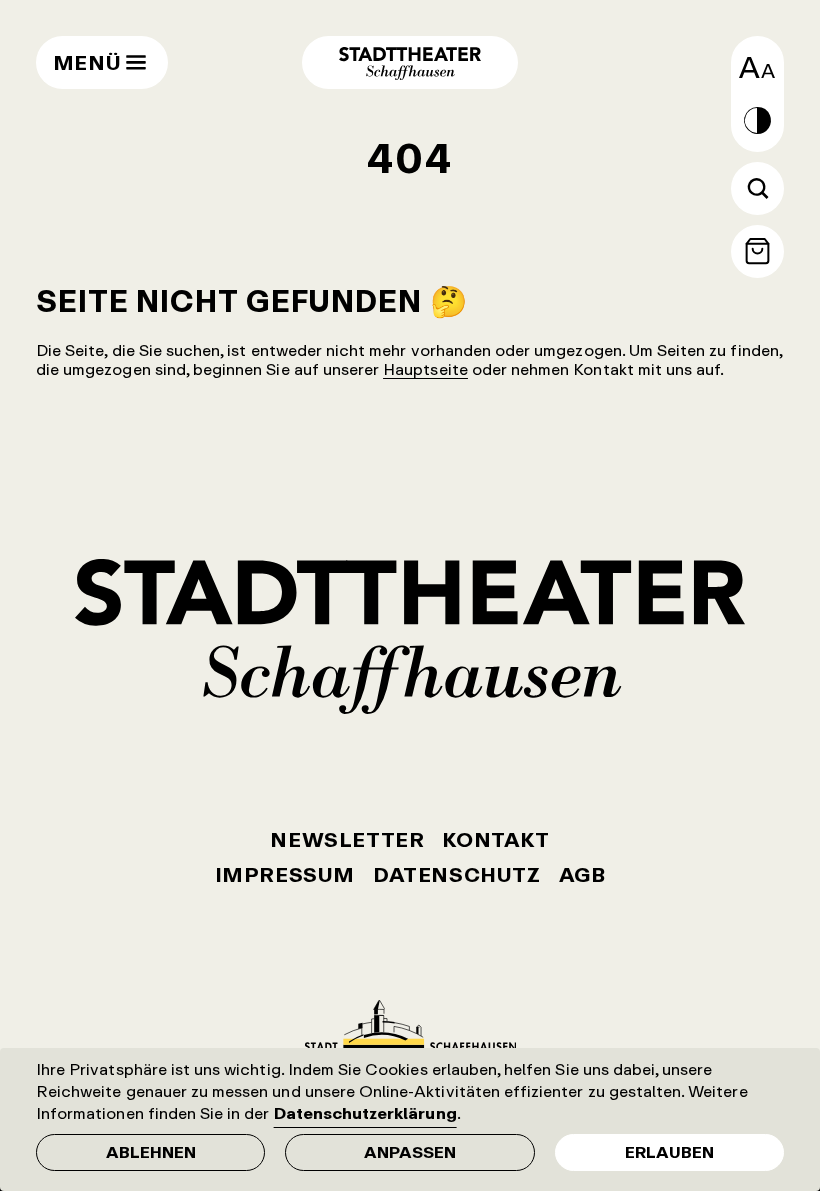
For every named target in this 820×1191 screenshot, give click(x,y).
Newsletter (347, 839)
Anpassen (410, 1152)
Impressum (285, 874)
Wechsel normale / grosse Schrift (757, 67)
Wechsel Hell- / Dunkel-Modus (757, 120)
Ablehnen (151, 1152)
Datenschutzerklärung (365, 1113)
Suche (757, 188)
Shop (757, 251)
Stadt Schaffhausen (410, 1025)
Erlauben (669, 1152)
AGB (582, 874)
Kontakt (495, 839)
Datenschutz (457, 874)
